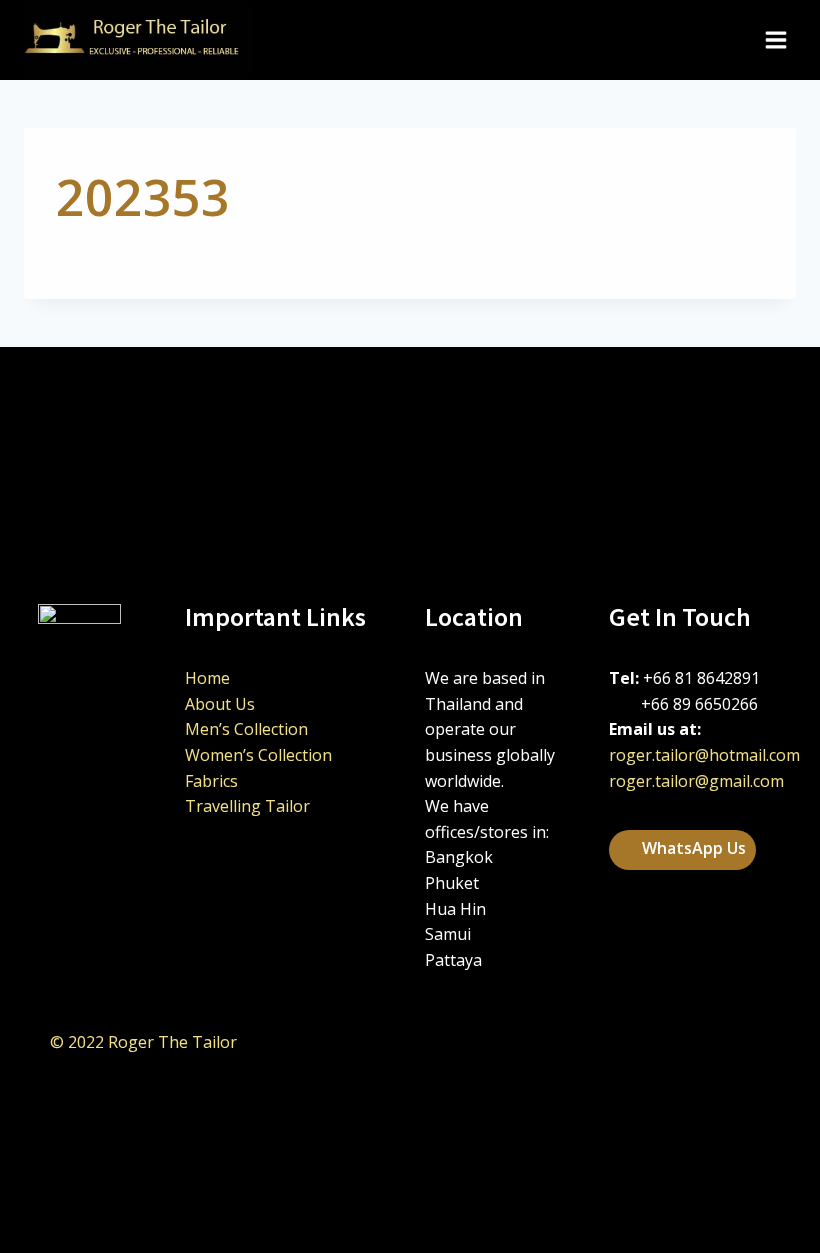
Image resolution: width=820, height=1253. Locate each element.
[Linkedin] (652, 1043)
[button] (682, 850)
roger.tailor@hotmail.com (704, 755)
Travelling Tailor (247, 806)
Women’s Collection (258, 755)
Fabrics (211, 781)
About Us (220, 704)
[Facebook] (702, 1043)
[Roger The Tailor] (139, 40)
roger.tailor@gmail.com (696, 781)
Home (207, 678)
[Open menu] (775, 39)
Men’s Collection (246, 729)
